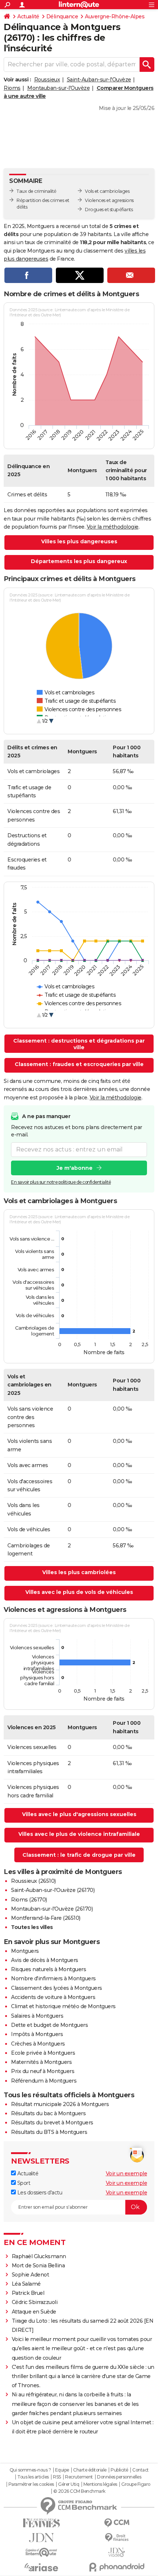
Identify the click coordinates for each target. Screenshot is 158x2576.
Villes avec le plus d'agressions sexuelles (79, 1814)
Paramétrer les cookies (31, 2484)
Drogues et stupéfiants (109, 210)
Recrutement (79, 2477)
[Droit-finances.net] (117, 2538)
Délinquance (62, 16)
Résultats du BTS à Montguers (49, 2132)
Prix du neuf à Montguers (43, 2071)
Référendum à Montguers (44, 2081)
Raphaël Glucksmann (39, 2256)
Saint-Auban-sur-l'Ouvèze (99, 80)
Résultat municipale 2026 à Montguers (60, 2104)
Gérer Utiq (69, 2484)
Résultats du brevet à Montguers (52, 2123)
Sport (23, 2183)
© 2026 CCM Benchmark (79, 2491)
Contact (141, 2470)
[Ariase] (41, 2567)
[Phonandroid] (117, 2567)
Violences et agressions (109, 200)
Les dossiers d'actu (39, 2193)
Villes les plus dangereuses (79, 541)
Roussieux (47, 80)
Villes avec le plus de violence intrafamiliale (79, 1834)
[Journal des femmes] (41, 2523)
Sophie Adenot (30, 2275)
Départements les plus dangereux (79, 561)
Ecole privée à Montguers (43, 2053)
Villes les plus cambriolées (79, 1572)
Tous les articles (33, 2477)
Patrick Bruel (28, 2293)
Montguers (25, 1951)
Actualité (28, 16)
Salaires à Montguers (37, 2016)
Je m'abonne (75, 1168)
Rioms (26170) (29, 1900)
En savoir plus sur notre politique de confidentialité (61, 1182)
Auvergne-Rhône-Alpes (115, 16)
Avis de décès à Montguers (45, 1960)
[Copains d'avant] (41, 2552)
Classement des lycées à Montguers (57, 1988)
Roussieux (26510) (33, 1881)
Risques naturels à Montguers (49, 1969)
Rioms (12, 88)
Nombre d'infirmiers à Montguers (53, 1978)
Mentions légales (100, 2484)
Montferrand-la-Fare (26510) (46, 1918)
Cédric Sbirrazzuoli (35, 2302)
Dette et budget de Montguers (49, 2025)
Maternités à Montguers (41, 2062)
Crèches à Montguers (38, 2044)
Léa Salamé (26, 2284)
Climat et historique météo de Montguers (63, 2006)
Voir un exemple (127, 2173)
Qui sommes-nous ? (30, 2470)
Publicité (119, 2470)
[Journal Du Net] (41, 2538)
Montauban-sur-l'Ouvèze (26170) (52, 1909)
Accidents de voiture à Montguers (53, 1997)
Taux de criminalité (37, 191)
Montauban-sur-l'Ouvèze (58, 88)
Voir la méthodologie (113, 527)
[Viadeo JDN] (117, 2552)
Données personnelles (119, 2477)
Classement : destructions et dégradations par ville (79, 1044)
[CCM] (117, 2523)
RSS (57, 2477)
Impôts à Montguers (37, 2034)
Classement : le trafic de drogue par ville (79, 1855)
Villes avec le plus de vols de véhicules (79, 1592)
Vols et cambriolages (107, 191)
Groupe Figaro (136, 2484)
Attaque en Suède (34, 2312)
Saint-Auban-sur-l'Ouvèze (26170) (53, 1890)
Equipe (62, 2470)
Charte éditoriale (90, 2470)
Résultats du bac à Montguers (48, 2113)
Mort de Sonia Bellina (38, 2266)
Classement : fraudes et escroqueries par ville (79, 1064)
